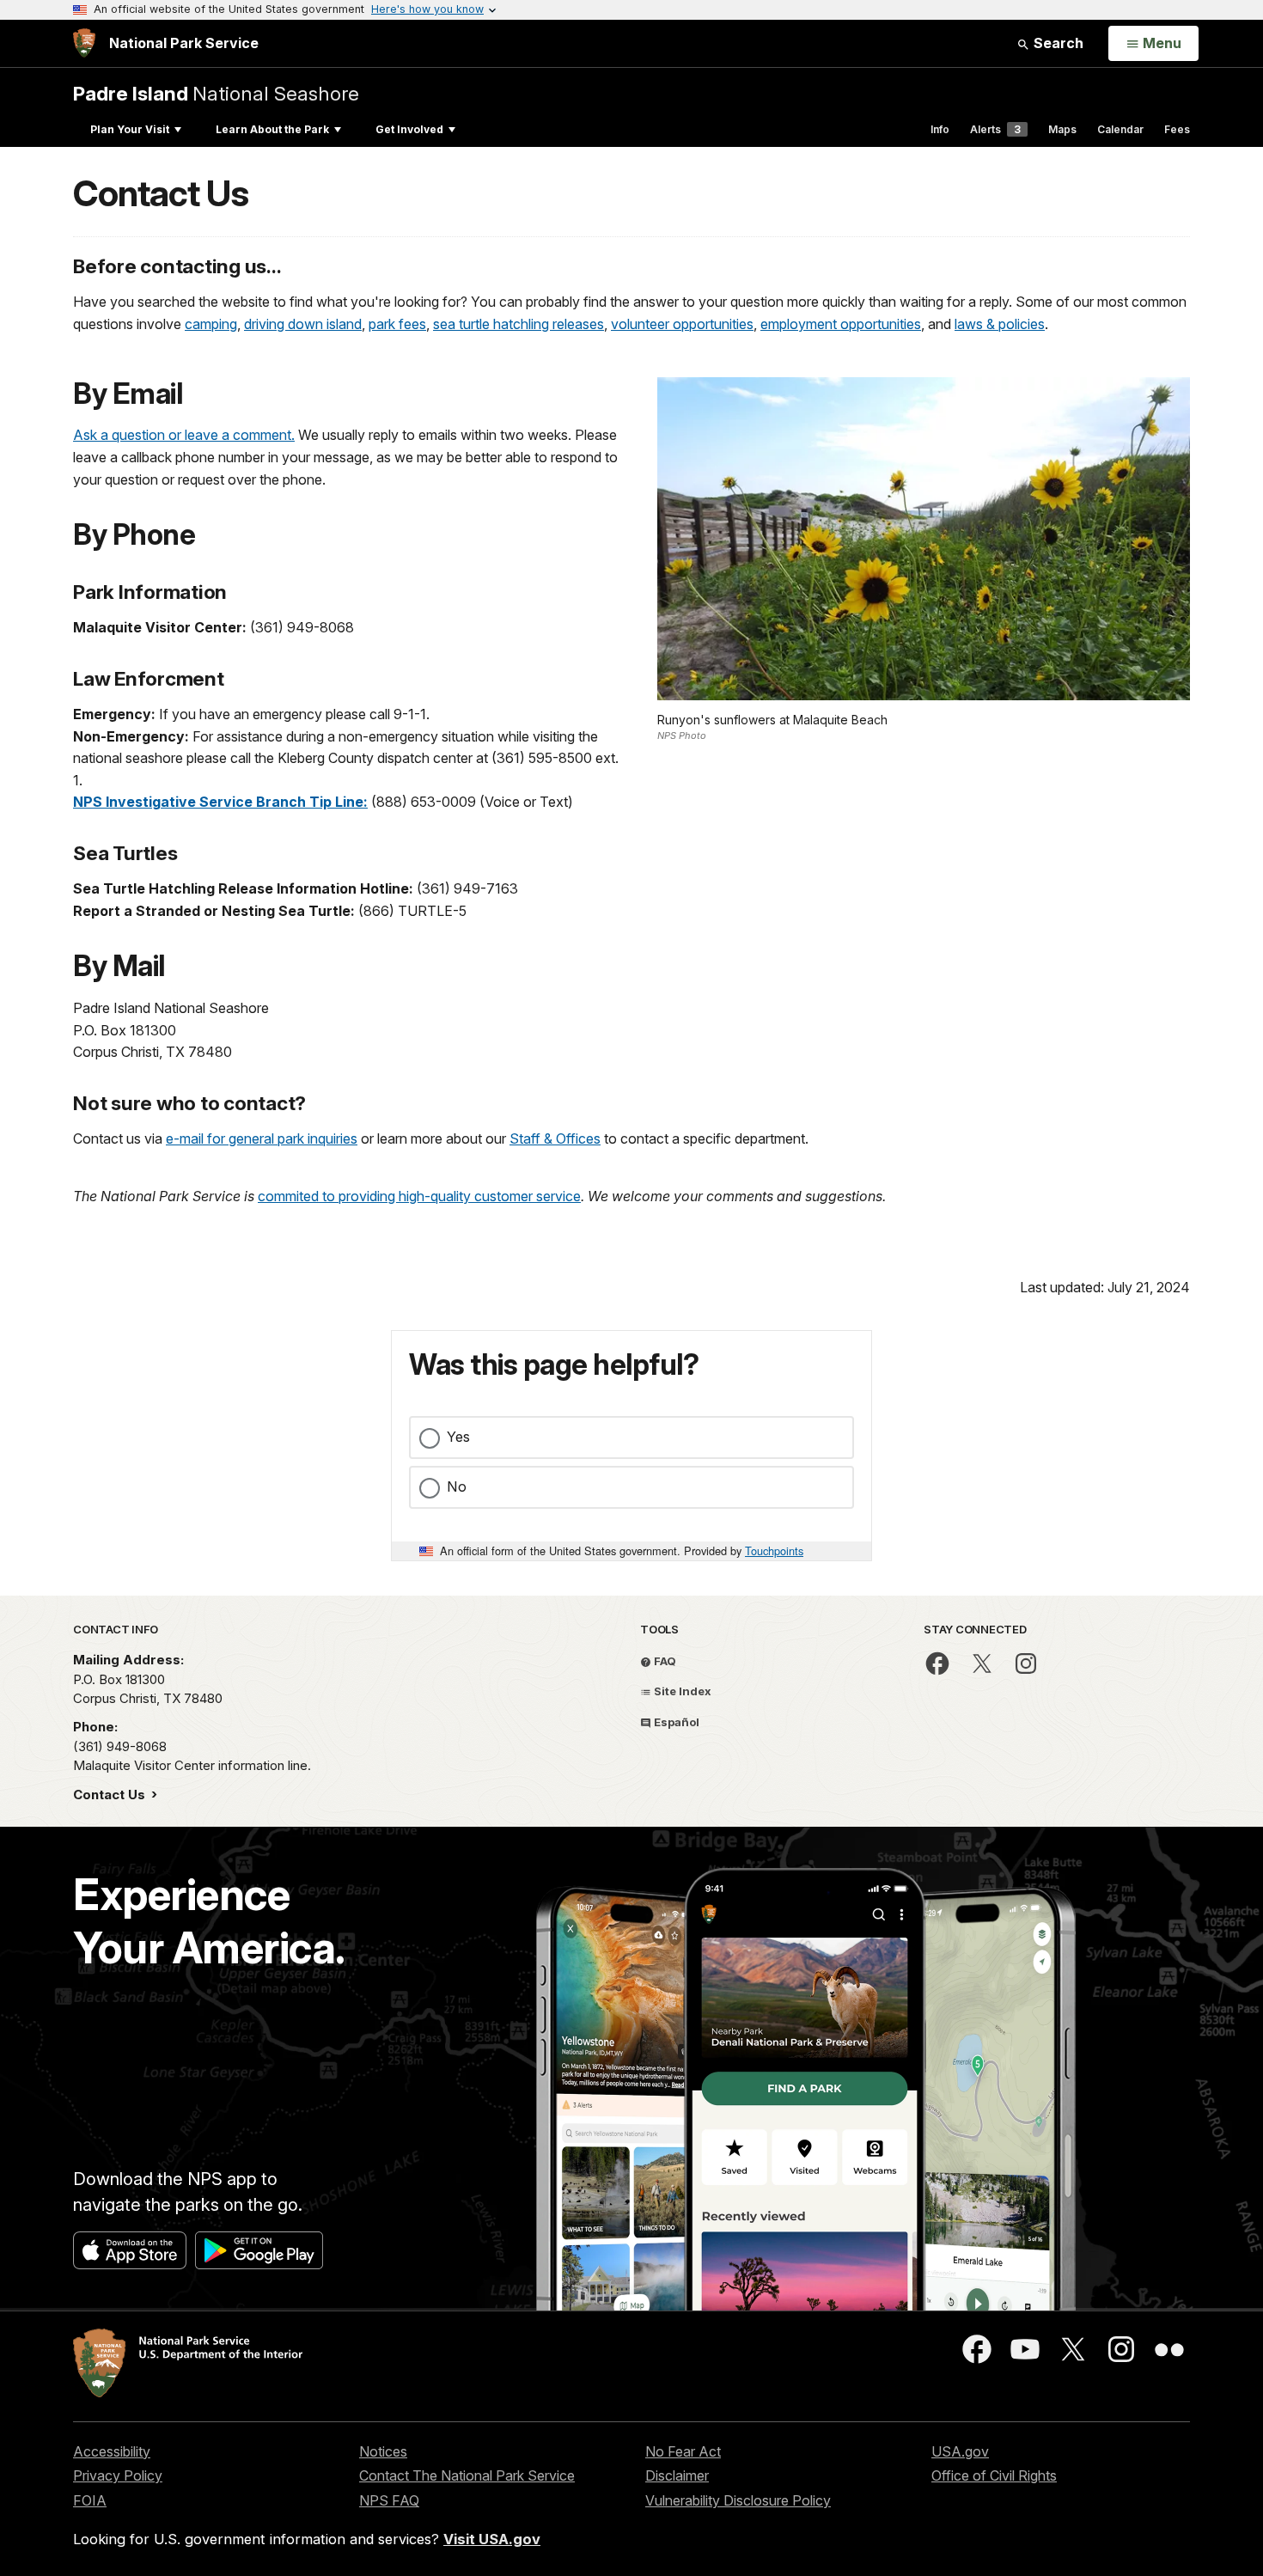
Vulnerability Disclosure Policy (738, 2500)
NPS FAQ (389, 2500)
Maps (1062, 129)
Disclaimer (677, 2475)
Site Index (681, 1691)
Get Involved (409, 129)
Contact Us (111, 1795)
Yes (458, 1437)
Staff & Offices (555, 1138)
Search (1057, 43)
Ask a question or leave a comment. (184, 435)
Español (675, 1722)
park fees (397, 324)
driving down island (303, 324)
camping (211, 324)
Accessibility (112, 2451)
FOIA (90, 2500)
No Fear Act (683, 2451)
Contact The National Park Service (467, 2475)
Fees (1177, 129)
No (457, 1486)
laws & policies (1000, 324)
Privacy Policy (118, 2475)
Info (940, 129)
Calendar (1120, 129)
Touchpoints (774, 1550)
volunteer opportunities (682, 324)
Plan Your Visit (130, 129)
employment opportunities (841, 324)
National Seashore (216, 93)
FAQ (664, 1661)
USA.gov (960, 2451)
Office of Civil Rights (994, 2475)
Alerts (995, 129)
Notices (383, 2451)
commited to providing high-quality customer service (419, 1196)
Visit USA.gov (492, 2539)
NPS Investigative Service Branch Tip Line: (220, 802)
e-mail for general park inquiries (262, 1138)
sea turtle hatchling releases (519, 324)
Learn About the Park (272, 129)
